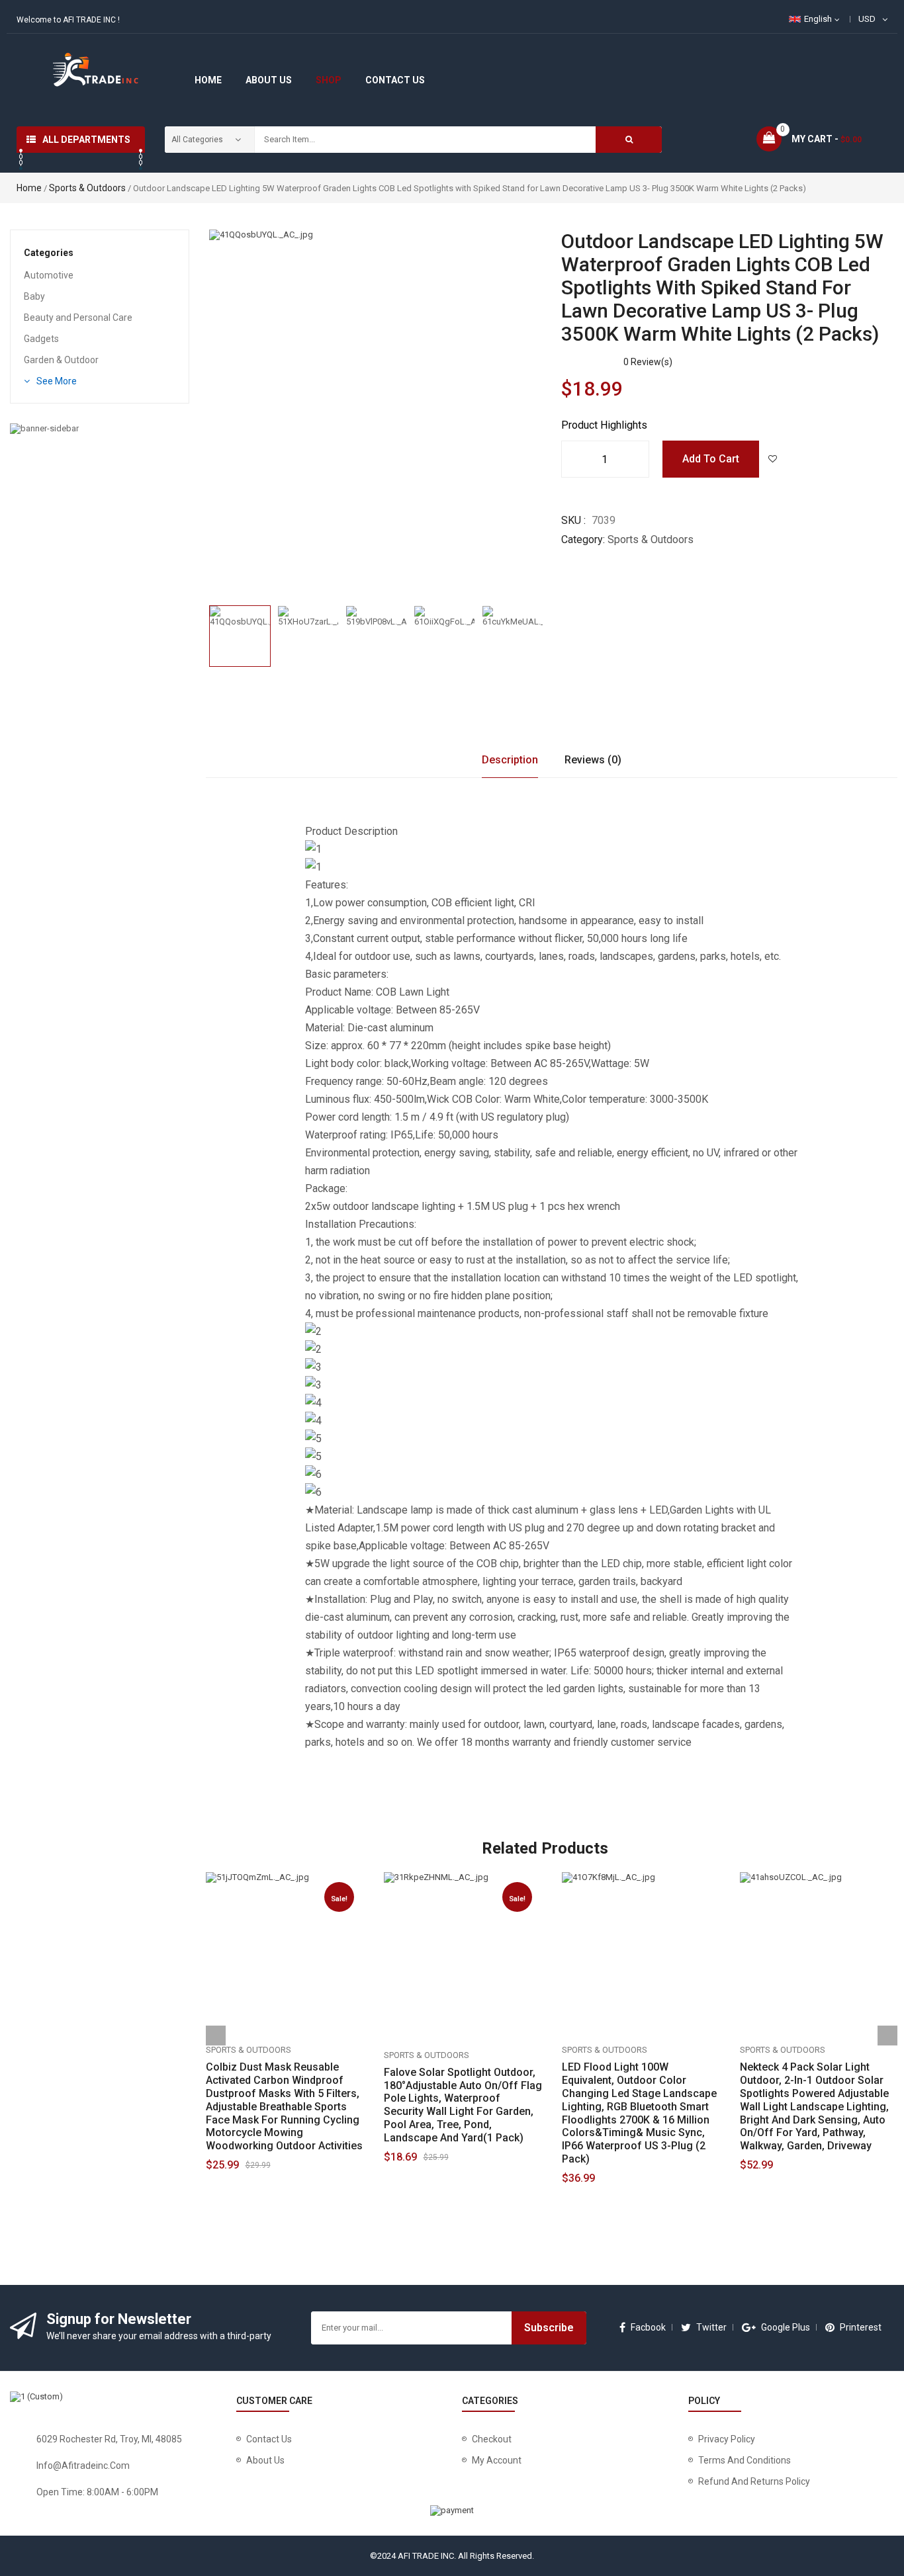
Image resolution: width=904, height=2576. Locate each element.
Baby (34, 296)
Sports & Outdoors (87, 188)
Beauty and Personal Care (78, 318)
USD (867, 19)
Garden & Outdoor (61, 360)
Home (29, 188)
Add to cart (711, 459)
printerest (861, 2327)
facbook (648, 2327)
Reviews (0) (593, 760)
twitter (711, 2327)
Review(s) (648, 362)
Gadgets (41, 339)
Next (541, 627)
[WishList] (772, 459)
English (818, 19)
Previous (209, 627)
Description (510, 760)
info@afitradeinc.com (83, 2466)
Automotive (49, 275)
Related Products (545, 1848)
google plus (786, 2327)
